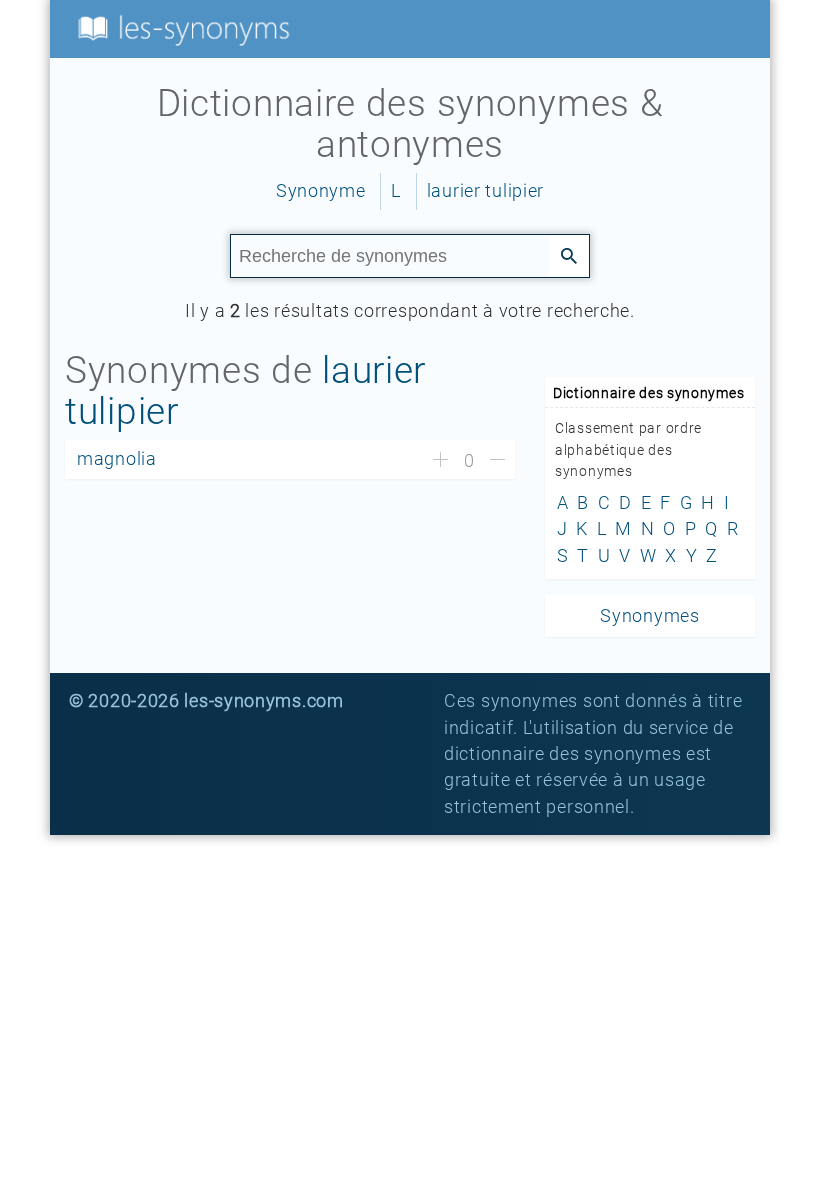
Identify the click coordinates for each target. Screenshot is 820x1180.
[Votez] (440, 461)
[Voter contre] (497, 461)
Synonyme (321, 191)
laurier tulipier (485, 191)
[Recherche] (569, 255)
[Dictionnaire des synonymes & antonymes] (180, 28)
